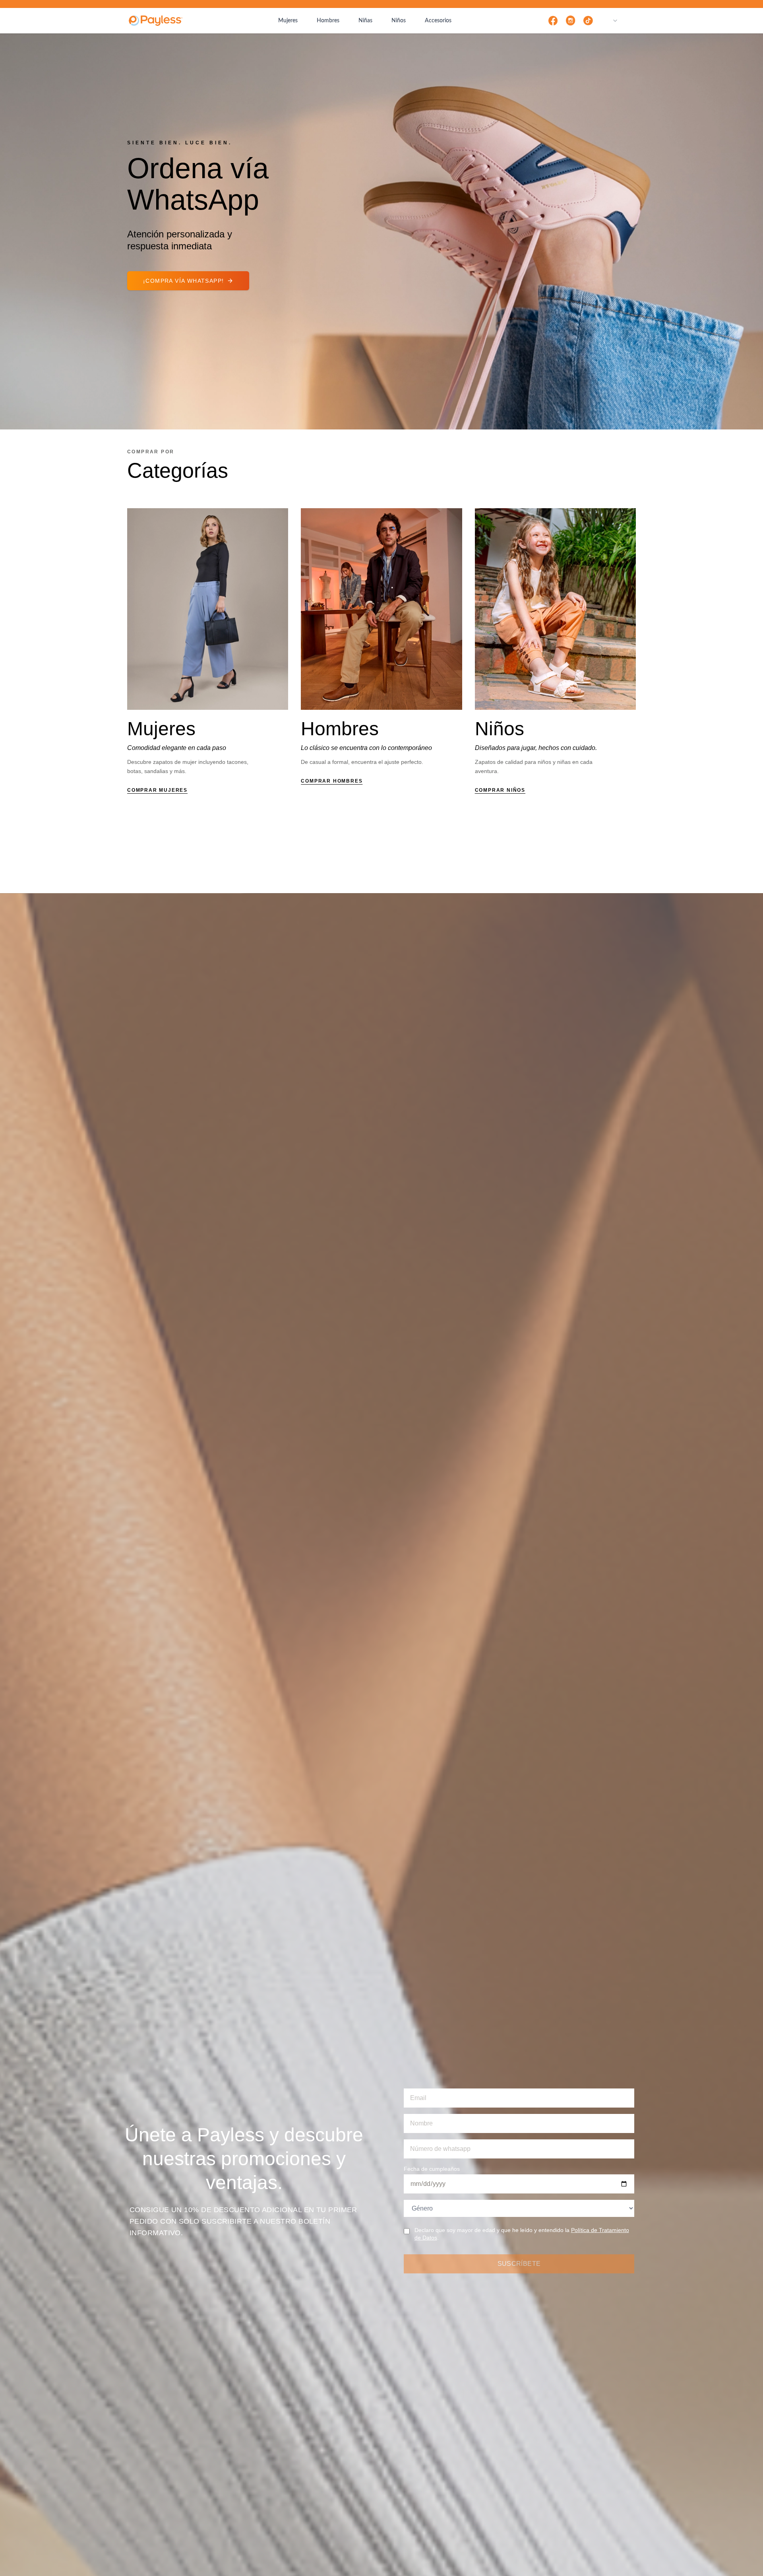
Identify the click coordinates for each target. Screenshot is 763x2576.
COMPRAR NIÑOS (500, 790)
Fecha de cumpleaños (432, 2169)
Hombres (328, 21)
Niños (399, 21)
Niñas (365, 21)
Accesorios (438, 21)
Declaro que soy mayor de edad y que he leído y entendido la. (522, 2234)
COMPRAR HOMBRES (332, 781)
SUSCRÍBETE (519, 2264)
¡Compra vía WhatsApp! (183, 281)
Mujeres (288, 21)
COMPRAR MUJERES (157, 790)
